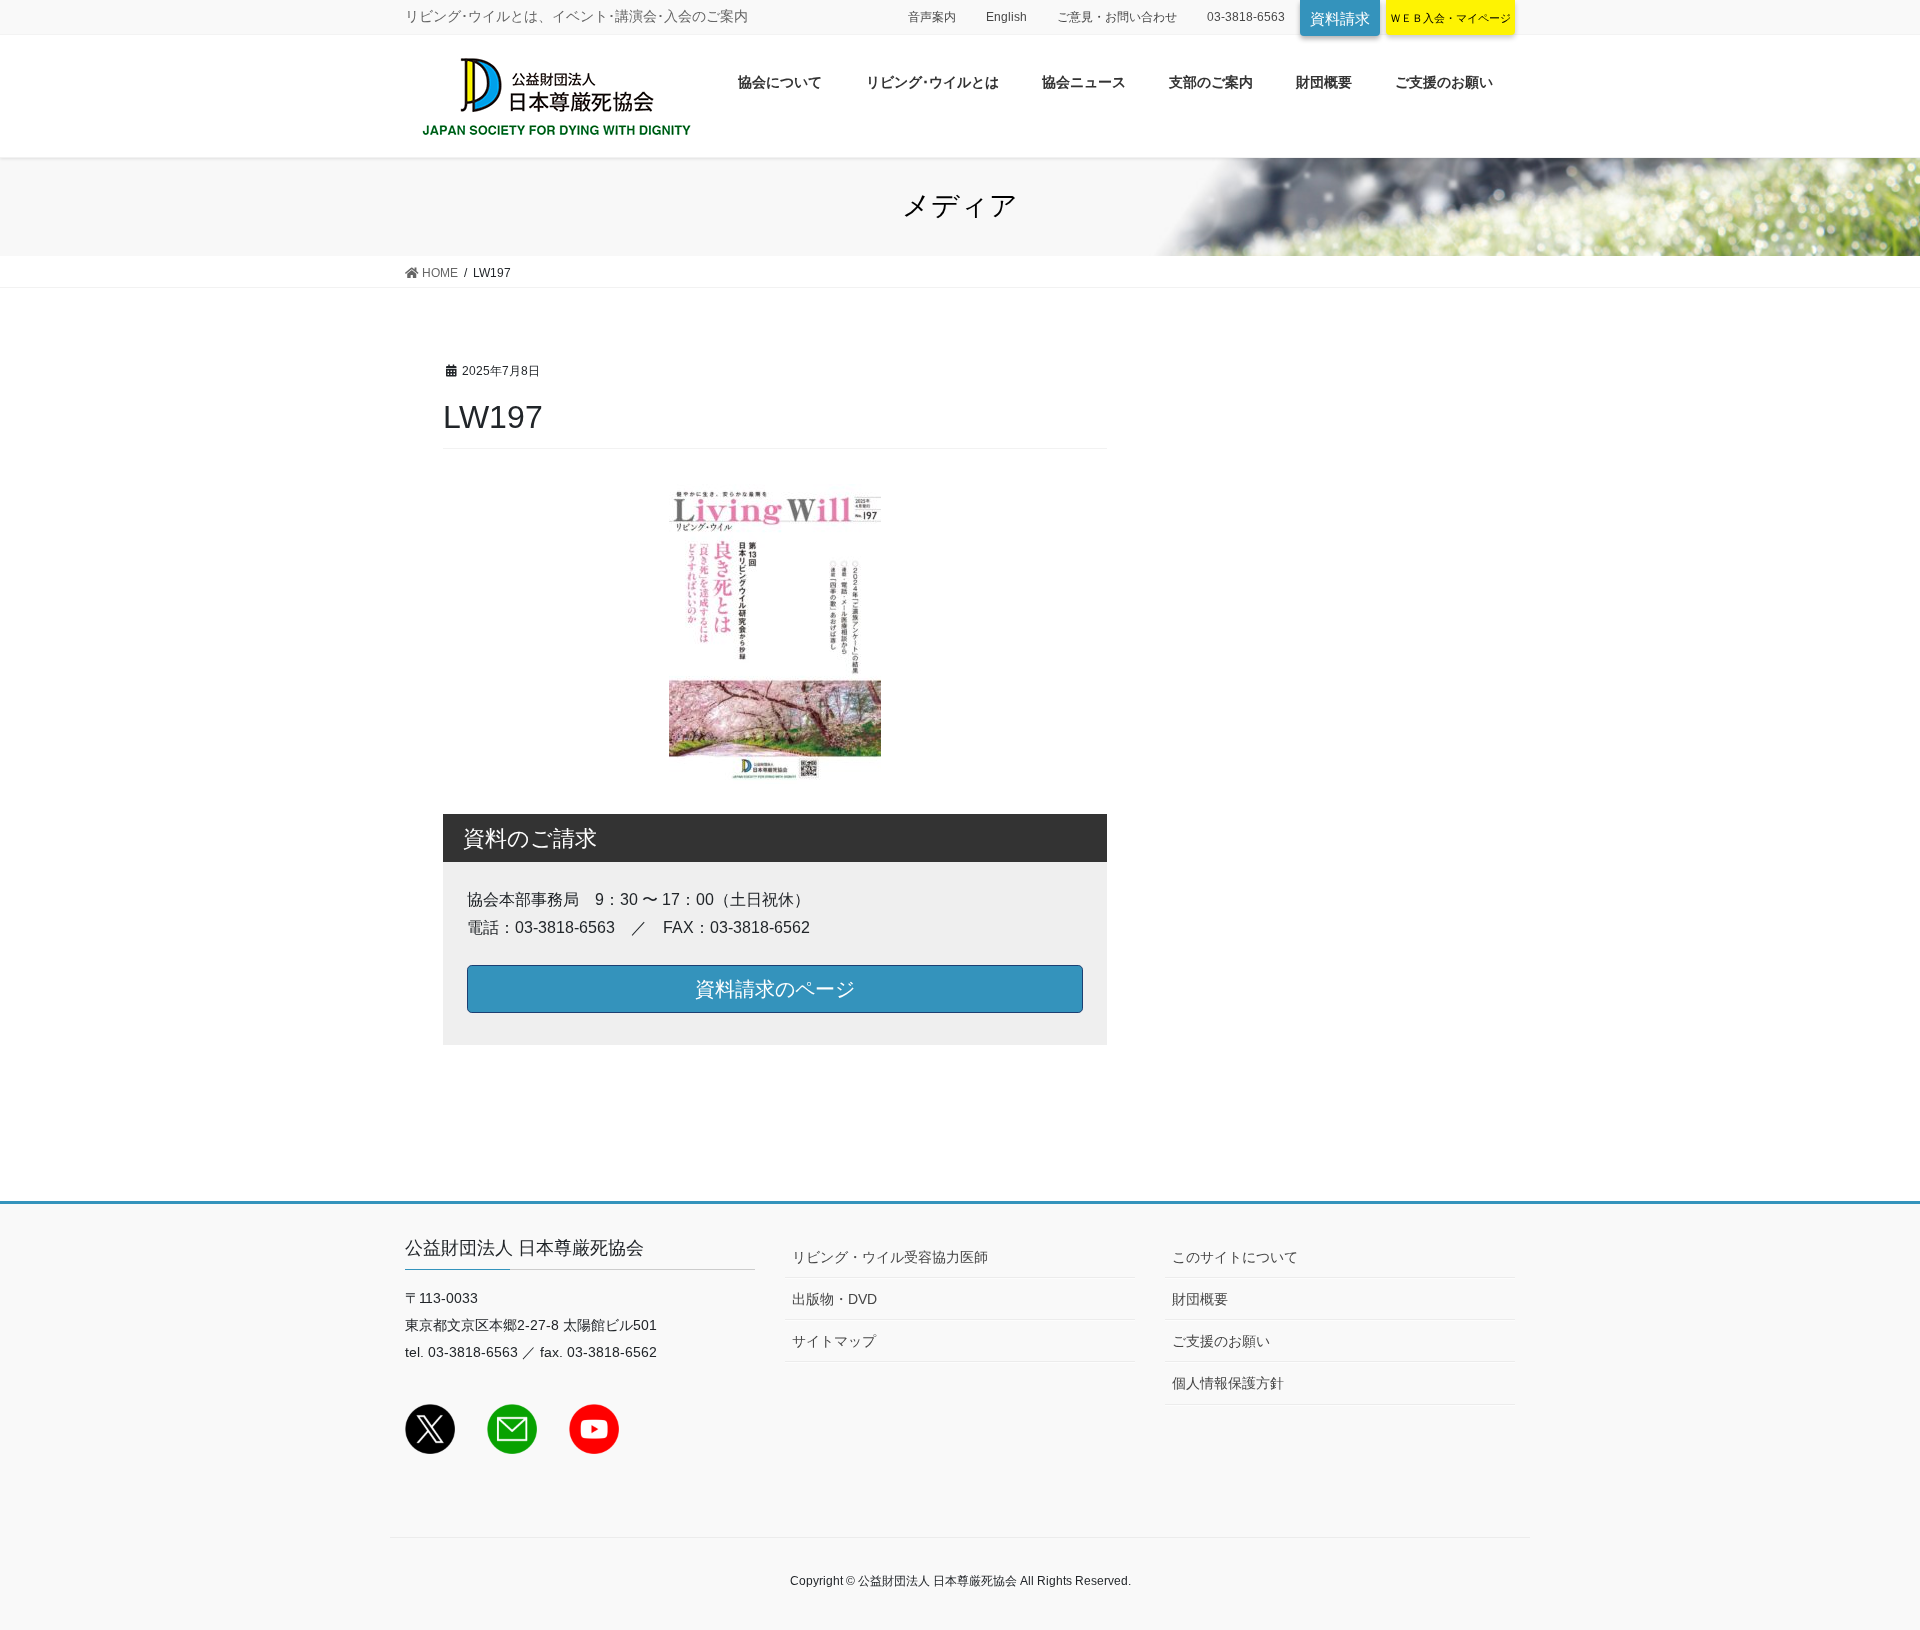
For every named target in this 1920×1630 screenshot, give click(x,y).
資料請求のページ (775, 989)
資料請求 (1340, 18)
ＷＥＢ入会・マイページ (1450, 18)
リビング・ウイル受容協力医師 (890, 1257)
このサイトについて (1235, 1257)
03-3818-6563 (1246, 17)
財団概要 (1200, 1299)
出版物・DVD (834, 1299)
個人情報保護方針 (1228, 1383)
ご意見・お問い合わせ (1117, 17)
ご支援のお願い (1221, 1341)
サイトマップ (834, 1341)
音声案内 (932, 17)
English (1006, 17)
